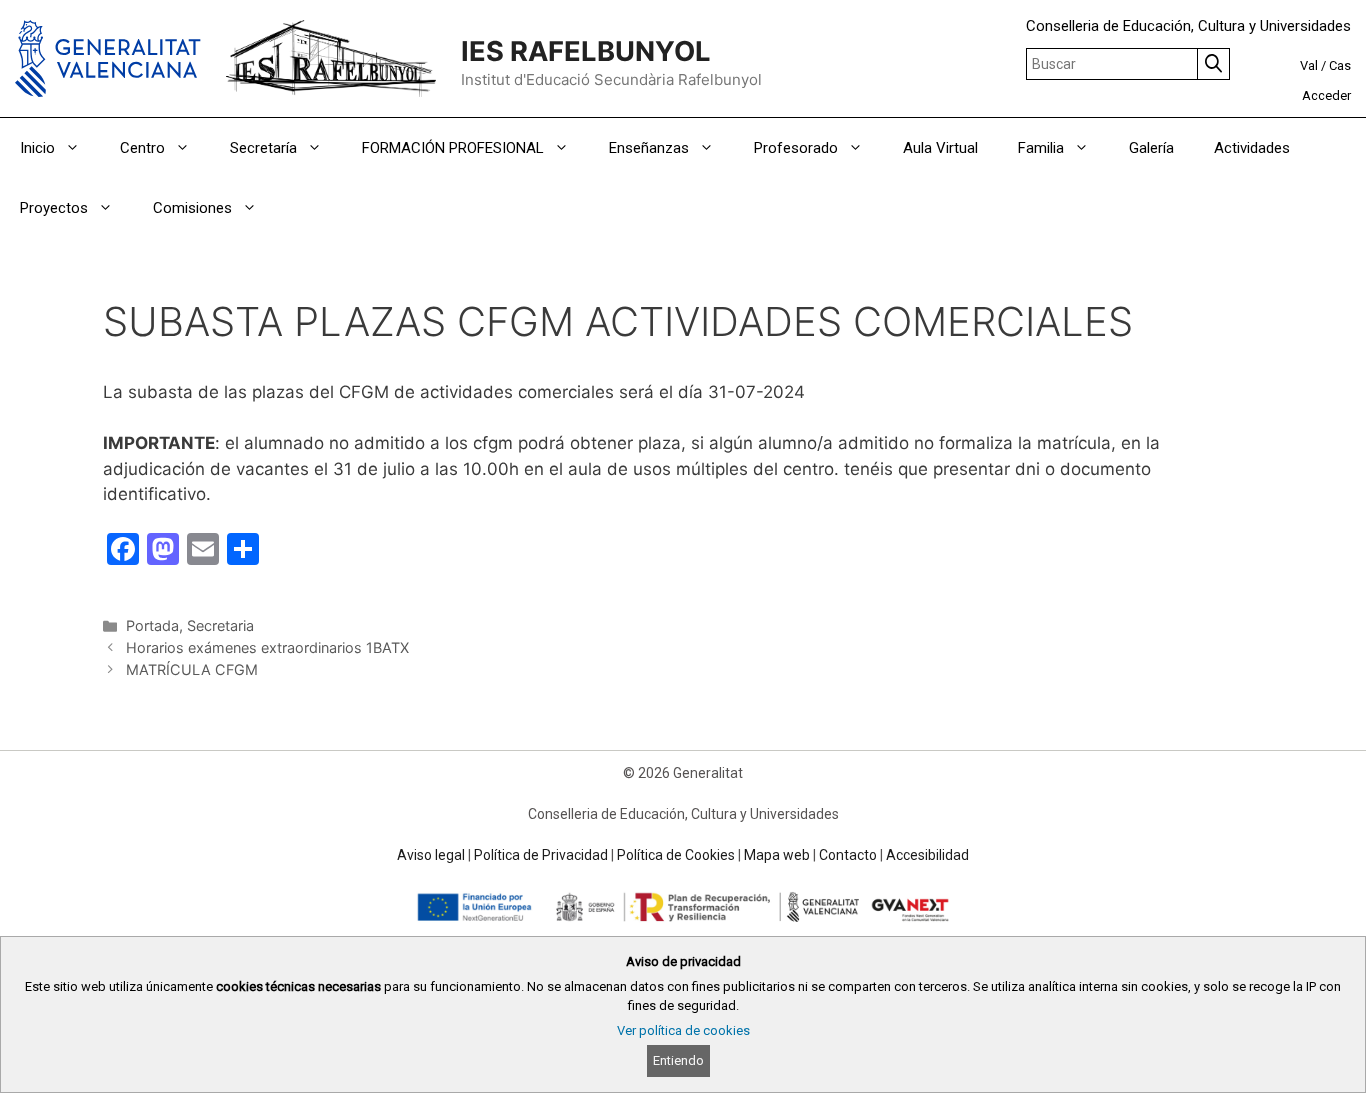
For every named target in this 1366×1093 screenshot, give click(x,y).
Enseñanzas (649, 148)
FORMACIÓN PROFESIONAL (453, 148)
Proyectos (54, 208)
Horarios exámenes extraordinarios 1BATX (267, 647)
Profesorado (796, 148)
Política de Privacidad (541, 855)
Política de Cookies (676, 855)
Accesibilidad (927, 855)
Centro (142, 148)
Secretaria (220, 625)
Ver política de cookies (683, 1030)
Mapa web (777, 855)
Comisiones (192, 208)
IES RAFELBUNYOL (586, 51)
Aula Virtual (940, 148)
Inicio (37, 148)
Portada (152, 625)
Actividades (1252, 148)
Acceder (1326, 95)
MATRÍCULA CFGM (192, 669)
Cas (1340, 65)
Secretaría (263, 148)
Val (1309, 65)
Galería (1151, 148)
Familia (1041, 148)
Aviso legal (431, 855)
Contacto (848, 855)
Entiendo (678, 1060)
